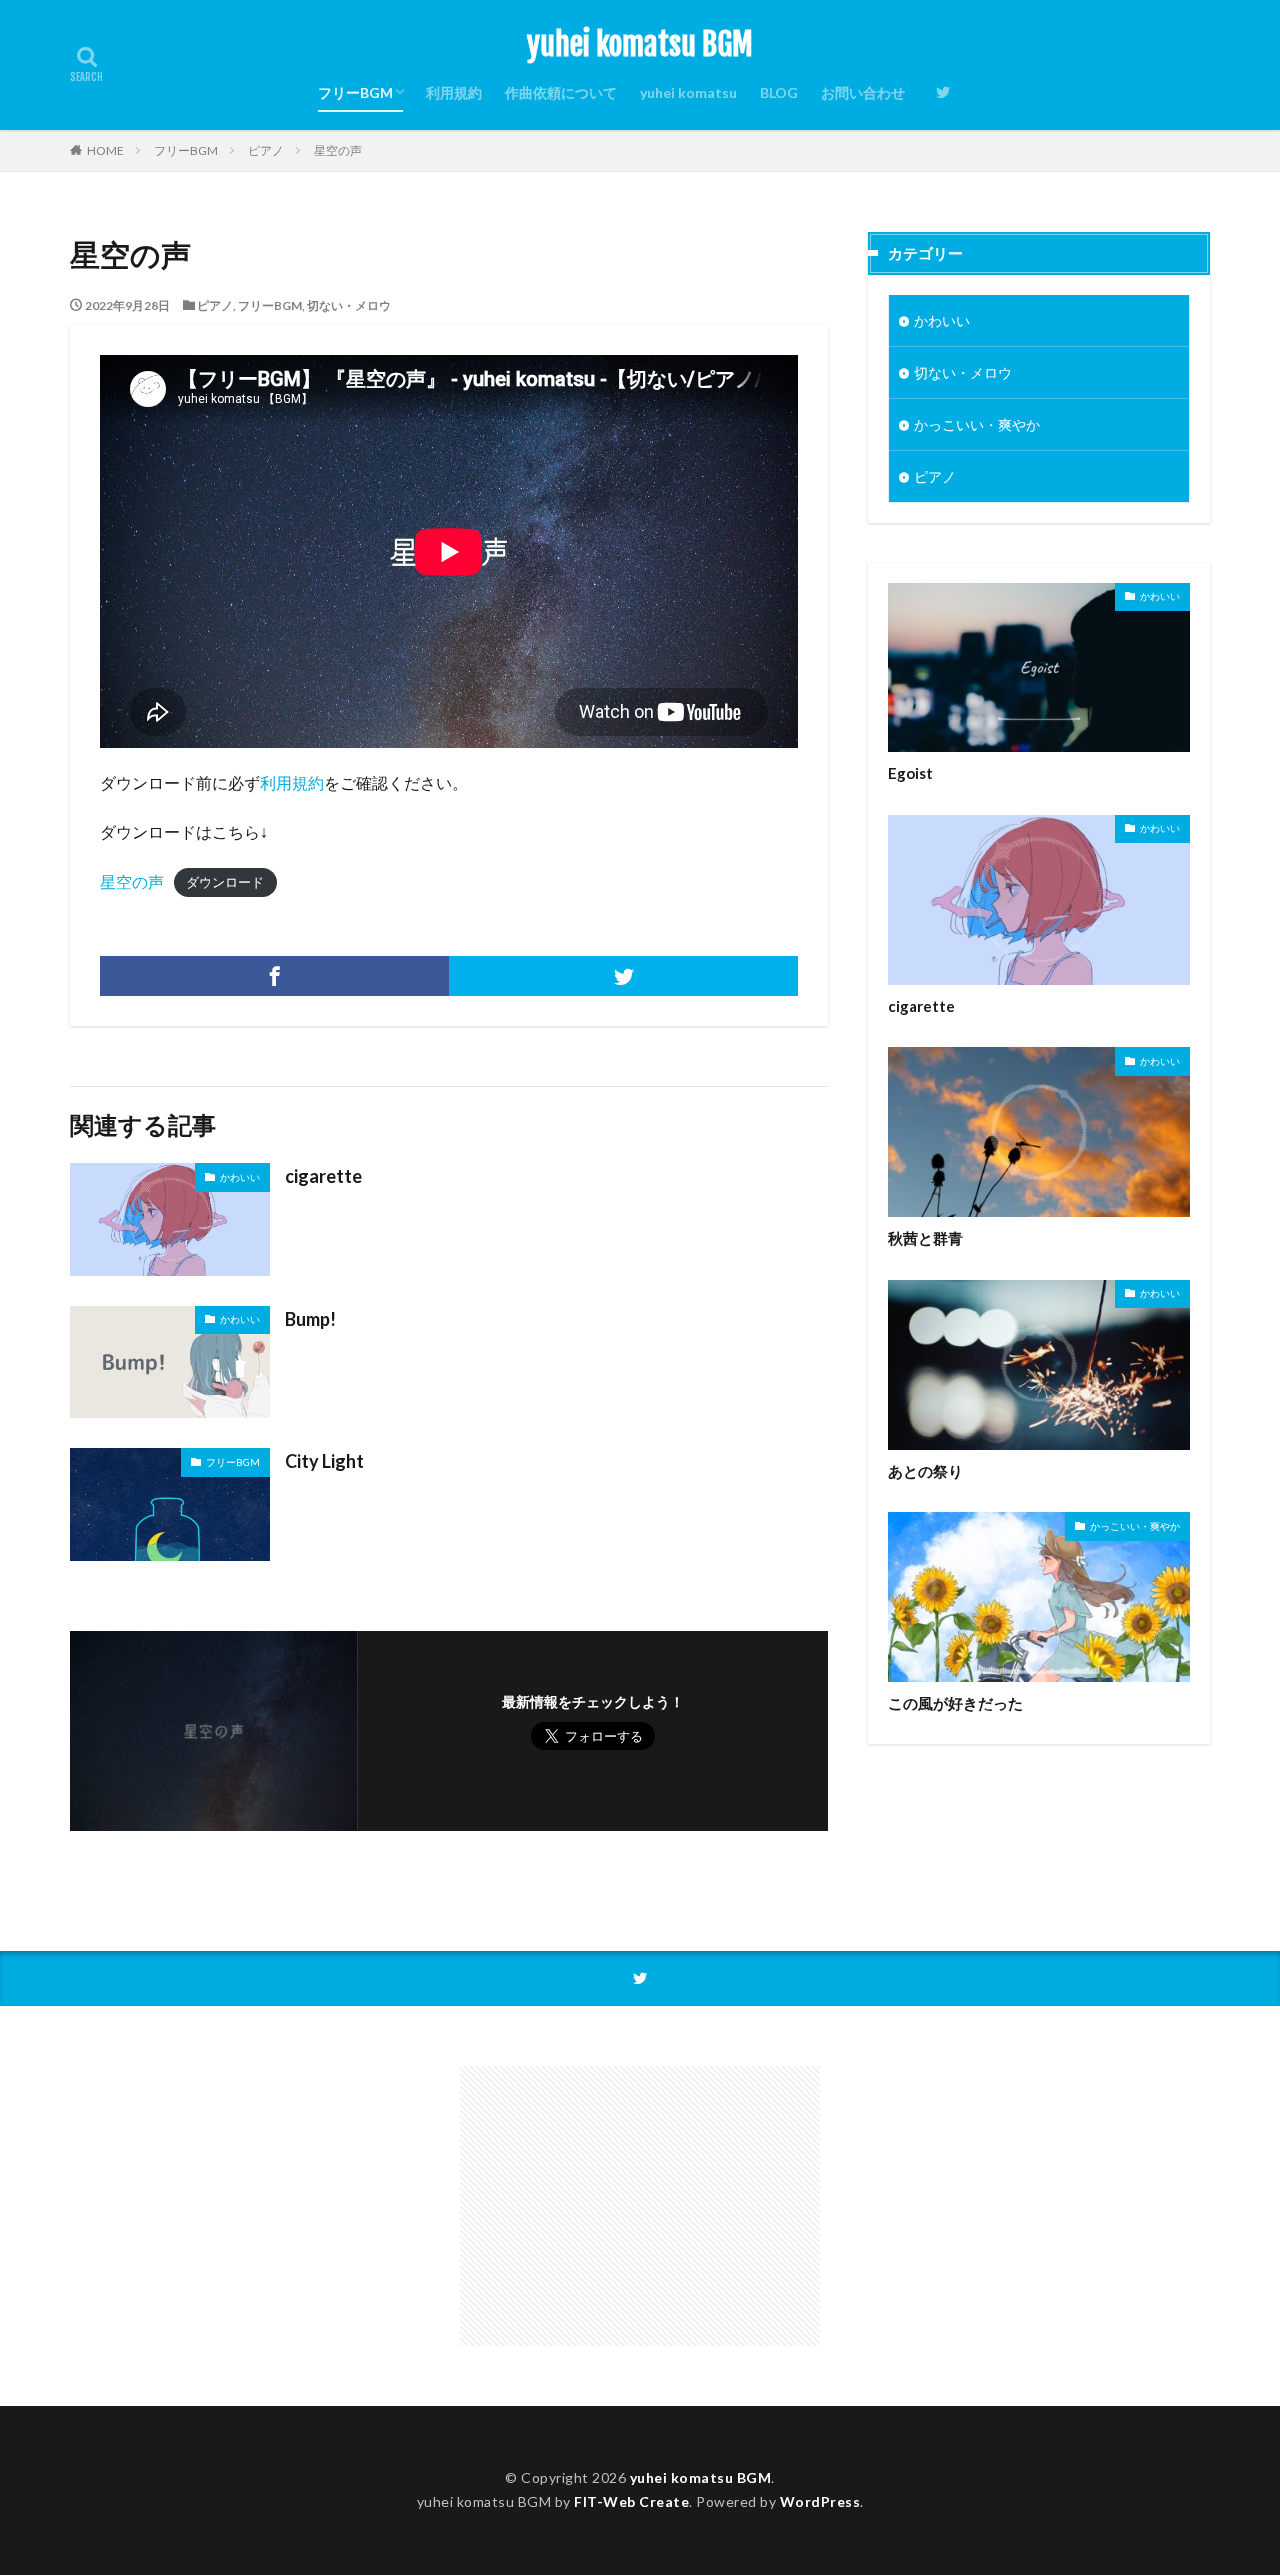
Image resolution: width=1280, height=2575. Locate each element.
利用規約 (454, 92)
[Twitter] (623, 976)
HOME (105, 150)
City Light (324, 1461)
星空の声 (338, 150)
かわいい (240, 1177)
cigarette (323, 1176)
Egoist (910, 773)
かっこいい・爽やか (977, 424)
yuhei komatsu (688, 92)
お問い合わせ (863, 92)
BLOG (779, 92)
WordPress (820, 2501)
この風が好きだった (955, 1703)
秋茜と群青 (925, 1238)
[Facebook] (274, 976)
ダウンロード (225, 883)
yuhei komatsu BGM (640, 45)
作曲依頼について (561, 92)
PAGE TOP (1232, 2474)
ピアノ (266, 150)
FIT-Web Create (631, 2501)
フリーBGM (355, 92)
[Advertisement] (640, 2206)
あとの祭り (925, 1471)
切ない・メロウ (349, 305)
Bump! (310, 1319)
